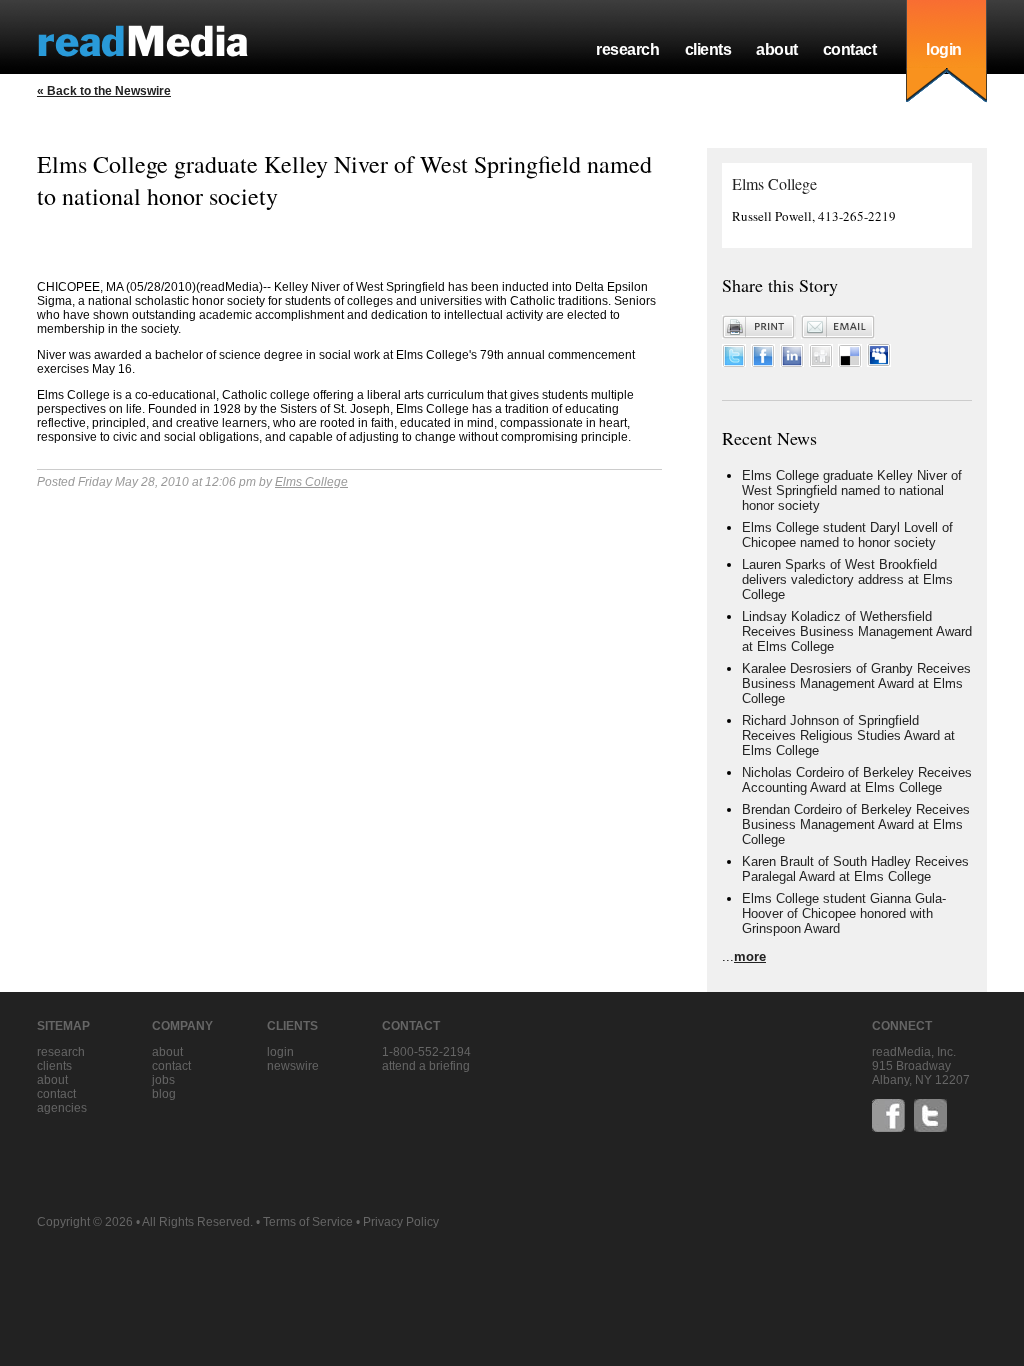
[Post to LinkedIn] (792, 362)
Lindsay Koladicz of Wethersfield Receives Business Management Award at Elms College (857, 631)
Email (838, 327)
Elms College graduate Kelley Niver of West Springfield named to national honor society (852, 490)
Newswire (293, 1066)
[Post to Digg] (821, 362)
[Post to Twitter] (734, 362)
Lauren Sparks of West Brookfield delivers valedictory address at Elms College (847, 579)
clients (708, 49)
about (777, 49)
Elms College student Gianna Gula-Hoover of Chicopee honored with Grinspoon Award (844, 913)
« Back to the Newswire (104, 91)
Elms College (311, 482)
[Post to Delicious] (850, 362)
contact (850, 49)
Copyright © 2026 (85, 1222)
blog (164, 1094)
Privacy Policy (401, 1222)
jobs (163, 1080)
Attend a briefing (426, 1066)
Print (759, 327)
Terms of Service (308, 1222)
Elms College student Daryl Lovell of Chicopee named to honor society (847, 535)
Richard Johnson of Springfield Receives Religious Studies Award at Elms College (848, 735)
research (627, 49)
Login (280, 1052)
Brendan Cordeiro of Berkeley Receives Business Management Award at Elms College (856, 824)
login (944, 49)
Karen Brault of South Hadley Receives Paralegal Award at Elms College (855, 869)
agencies (62, 1108)
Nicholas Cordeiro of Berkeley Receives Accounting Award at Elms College (857, 780)
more (750, 956)
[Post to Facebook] (763, 362)
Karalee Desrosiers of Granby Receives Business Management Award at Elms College (856, 683)
